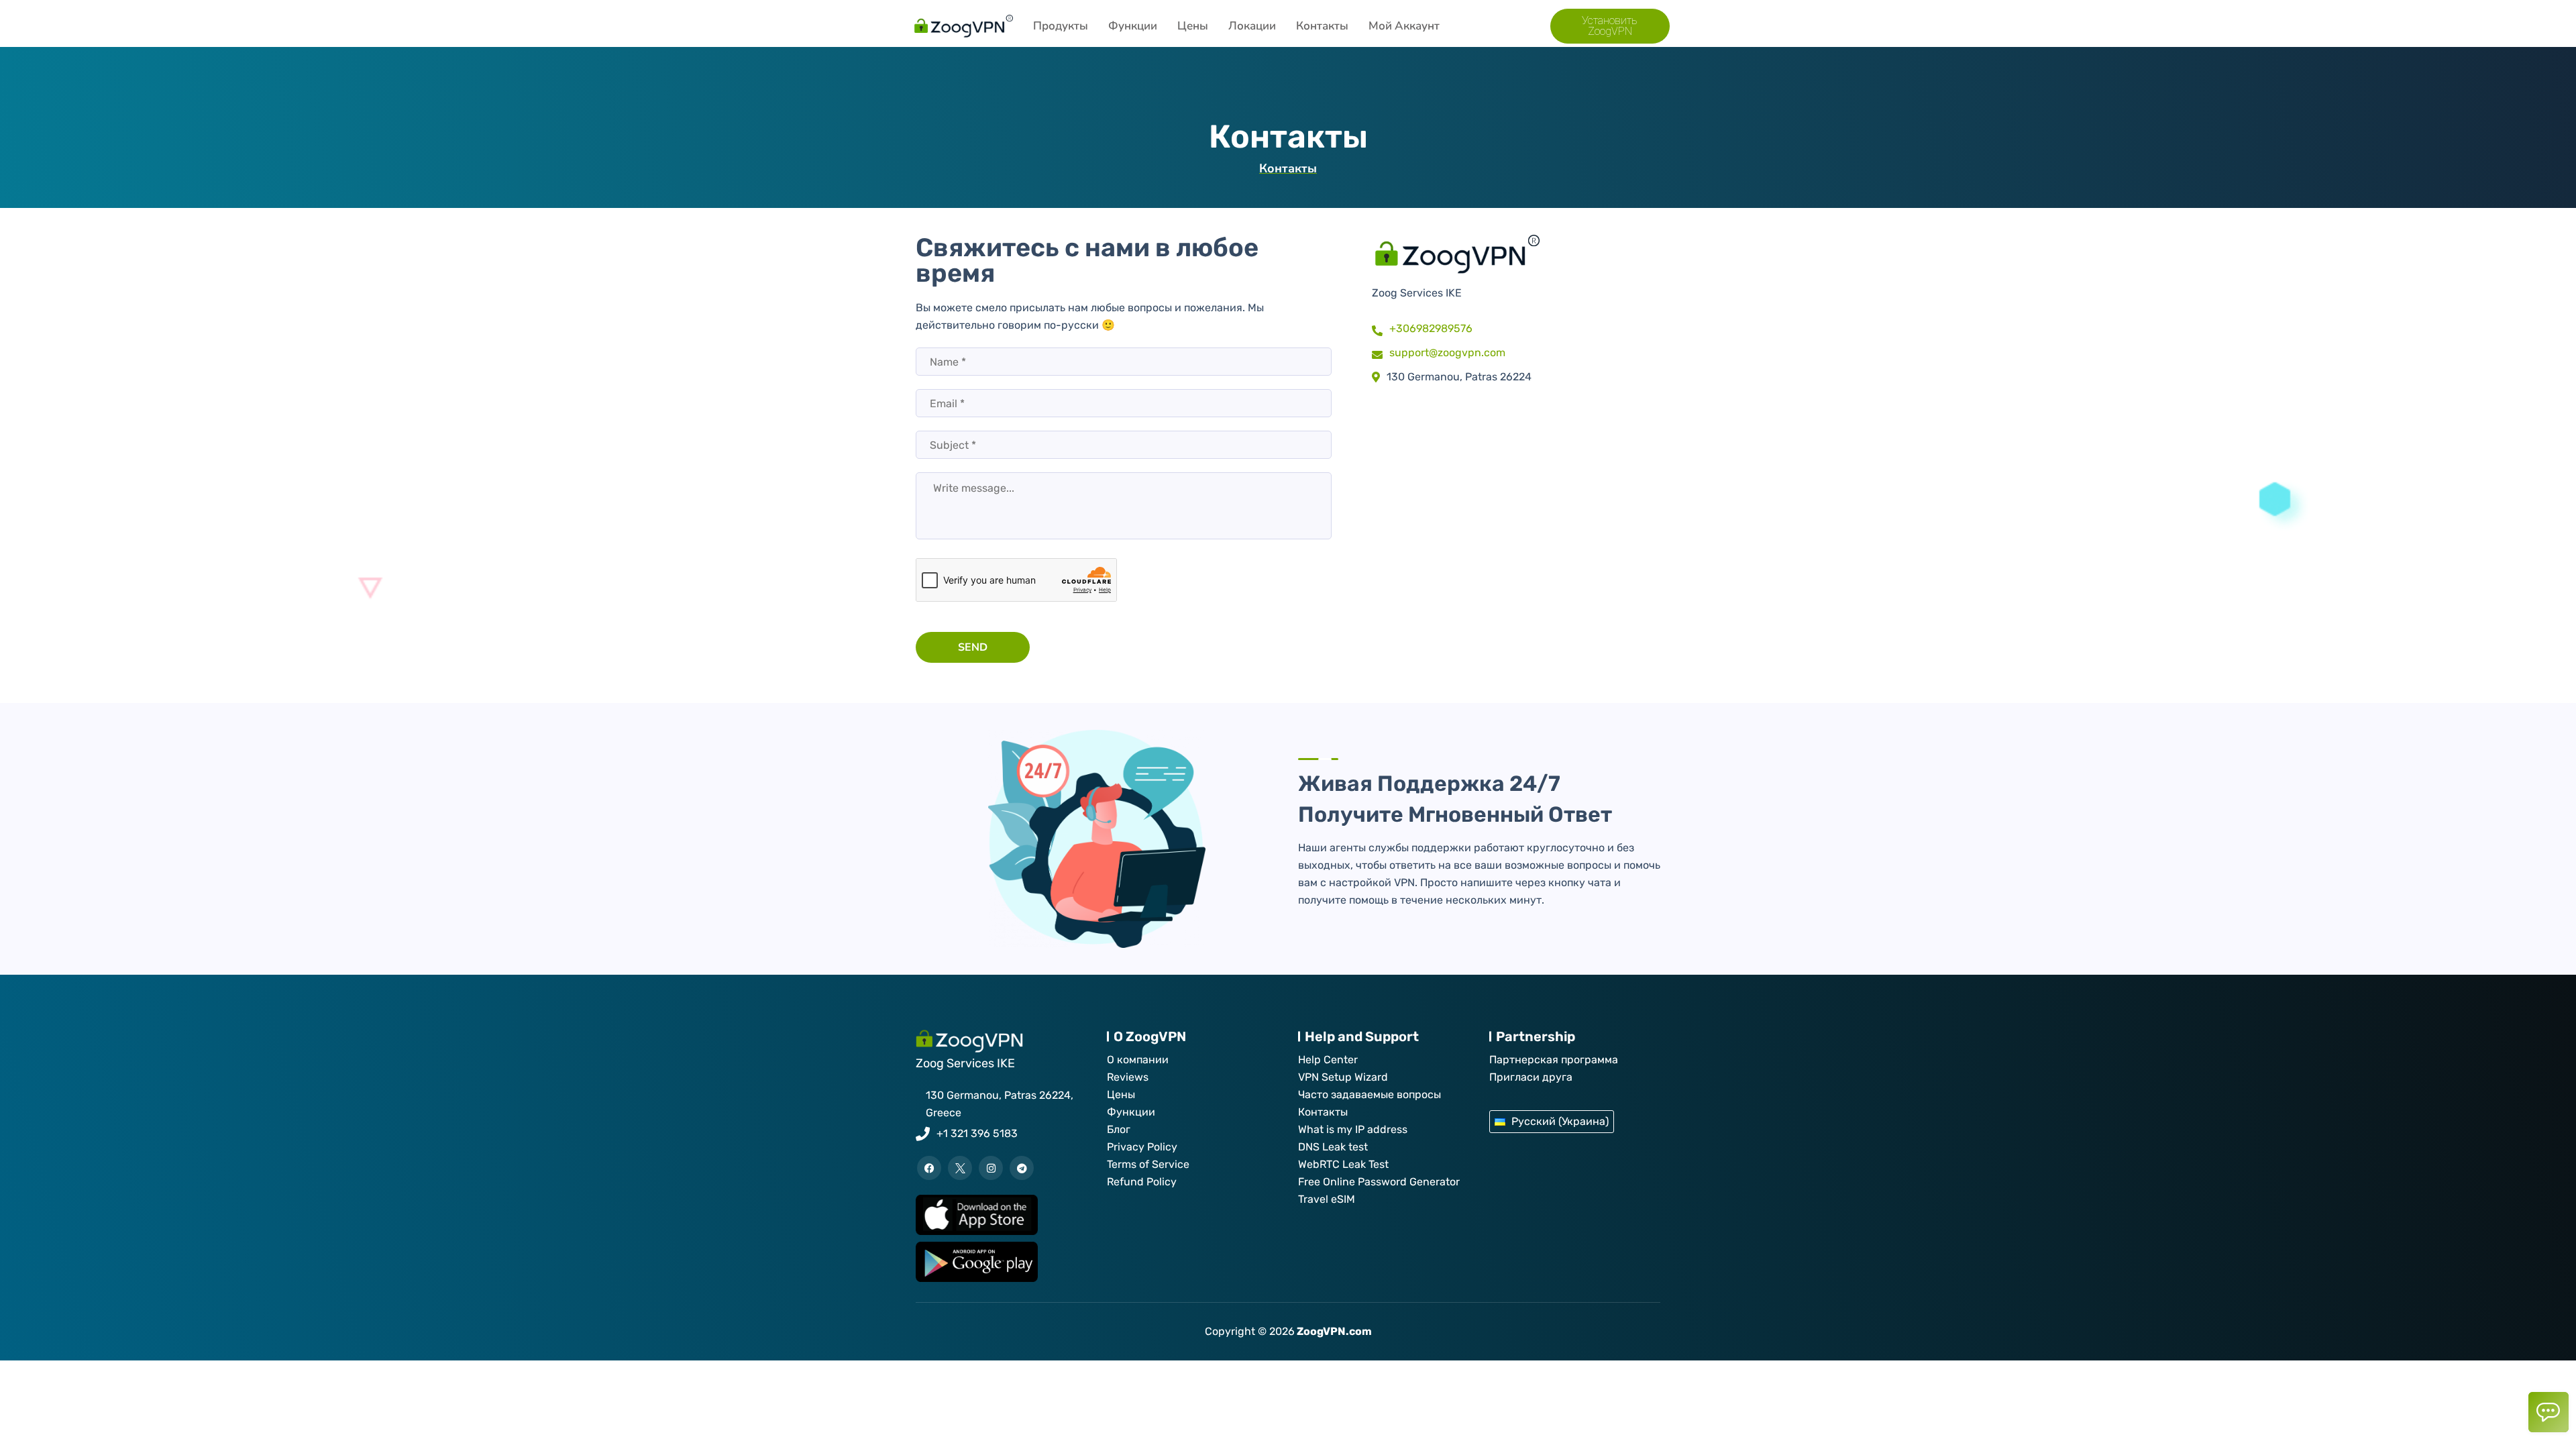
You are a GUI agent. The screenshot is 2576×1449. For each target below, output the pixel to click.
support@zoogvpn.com (1447, 353)
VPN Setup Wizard (1343, 1077)
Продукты (1061, 26)
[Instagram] (991, 1168)
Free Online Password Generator (1379, 1182)
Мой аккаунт (1404, 26)
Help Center (1328, 1060)
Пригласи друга (1531, 1077)
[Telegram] (1022, 1168)
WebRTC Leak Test (1343, 1164)
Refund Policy (1142, 1182)
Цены (1193, 26)
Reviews (1128, 1077)
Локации (1252, 26)
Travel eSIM (1327, 1199)
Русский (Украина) (1560, 1121)
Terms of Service (1148, 1164)
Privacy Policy (1142, 1147)
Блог (1119, 1129)
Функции (1133, 26)
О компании (1138, 1060)
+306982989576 (1431, 328)
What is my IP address (1353, 1129)
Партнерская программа (1554, 1060)
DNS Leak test (1333, 1147)
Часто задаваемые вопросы (1370, 1094)
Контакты (1322, 26)
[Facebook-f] (929, 1168)
